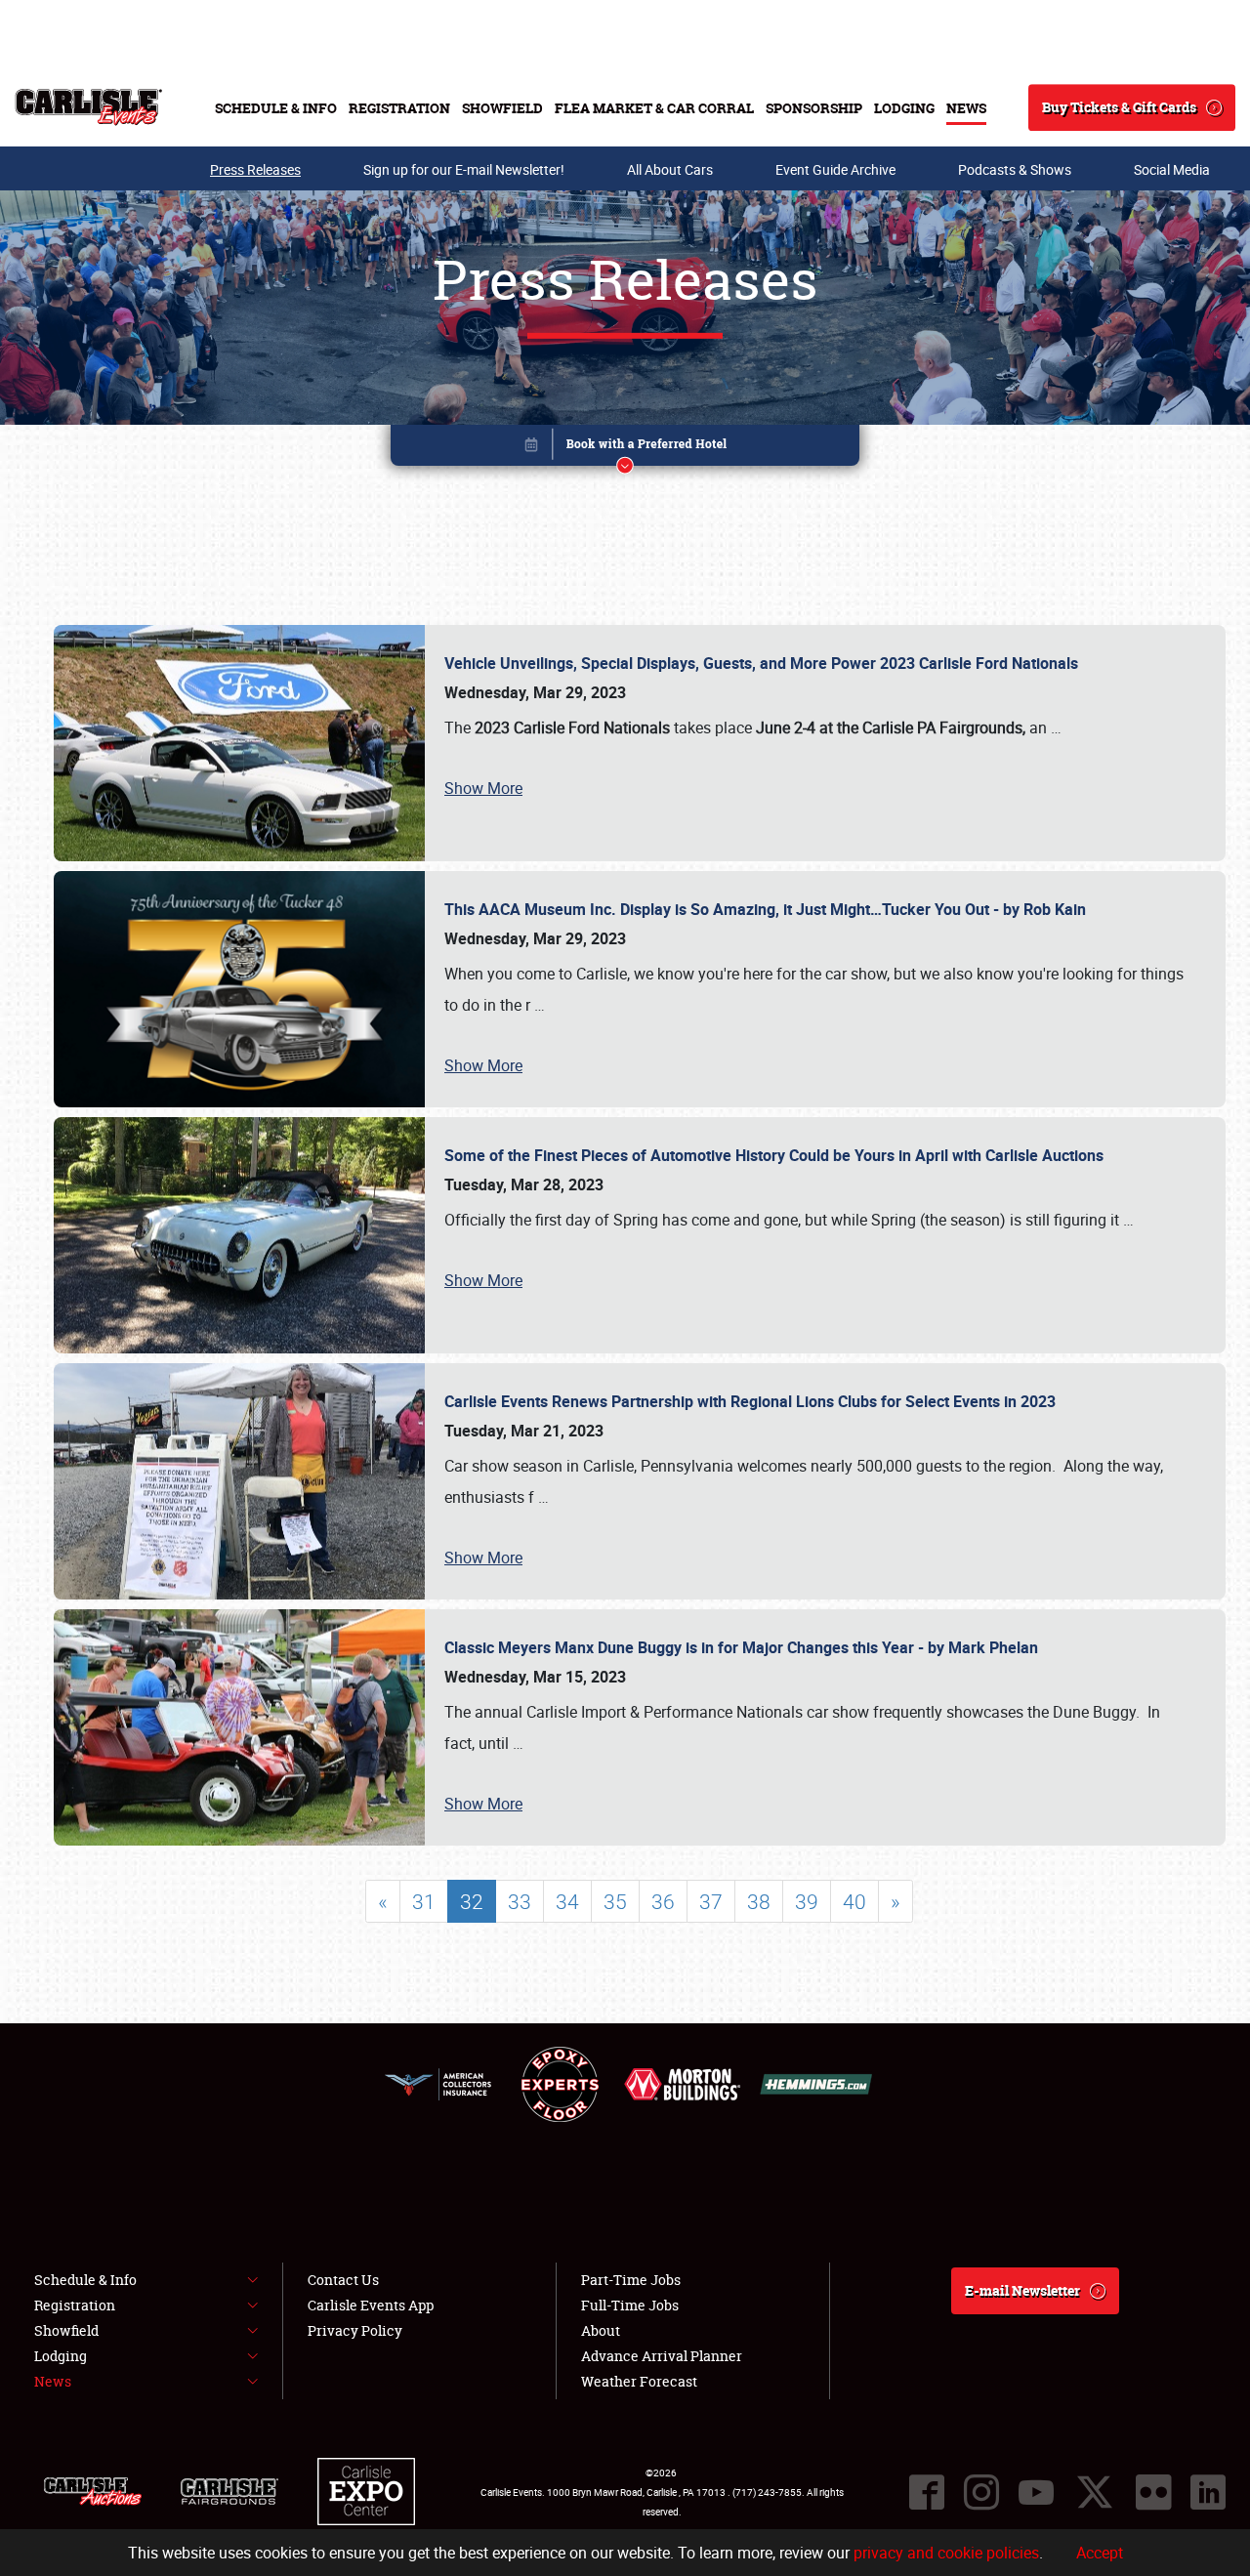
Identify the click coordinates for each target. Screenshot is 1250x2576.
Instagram (981, 2492)
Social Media (1172, 169)
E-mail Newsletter (1022, 2290)
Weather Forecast (639, 2381)
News (966, 108)
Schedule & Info (276, 108)
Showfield (502, 108)
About (601, 2330)
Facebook (927, 2492)
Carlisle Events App (371, 2305)
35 (615, 1901)
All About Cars (670, 169)
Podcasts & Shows (1015, 169)
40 (854, 1901)
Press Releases (255, 169)
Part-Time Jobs (631, 2280)
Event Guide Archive (835, 169)
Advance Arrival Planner (662, 2356)
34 (567, 1901)
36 (663, 1901)
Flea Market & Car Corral (654, 108)
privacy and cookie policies (946, 2553)
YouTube (1036, 2492)
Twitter (1095, 2492)
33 (520, 1901)
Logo (88, 107)
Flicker (1153, 2492)
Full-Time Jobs (630, 2305)
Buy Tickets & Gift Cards (1119, 107)
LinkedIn (1208, 2492)
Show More (483, 788)
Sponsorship (814, 108)
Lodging (904, 108)
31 (424, 1901)
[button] (625, 449)
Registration (399, 108)
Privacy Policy (355, 2330)
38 (759, 1901)
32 (472, 1901)
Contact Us (343, 2280)
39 (807, 1901)
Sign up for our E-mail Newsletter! (464, 169)
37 (711, 1901)
